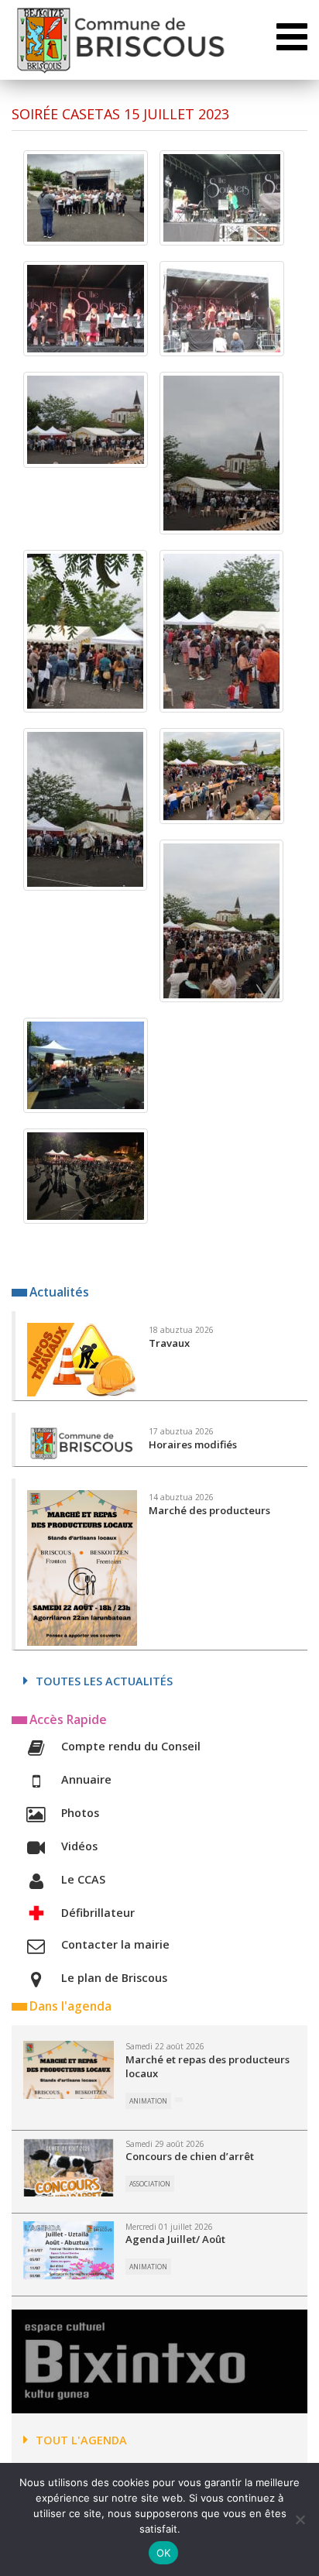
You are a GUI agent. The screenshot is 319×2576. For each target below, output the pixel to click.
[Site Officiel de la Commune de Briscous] (120, 40)
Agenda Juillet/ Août (175, 2239)
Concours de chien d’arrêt (190, 2156)
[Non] (300, 2519)
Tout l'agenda (81, 2440)
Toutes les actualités (104, 1681)
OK (164, 2553)
